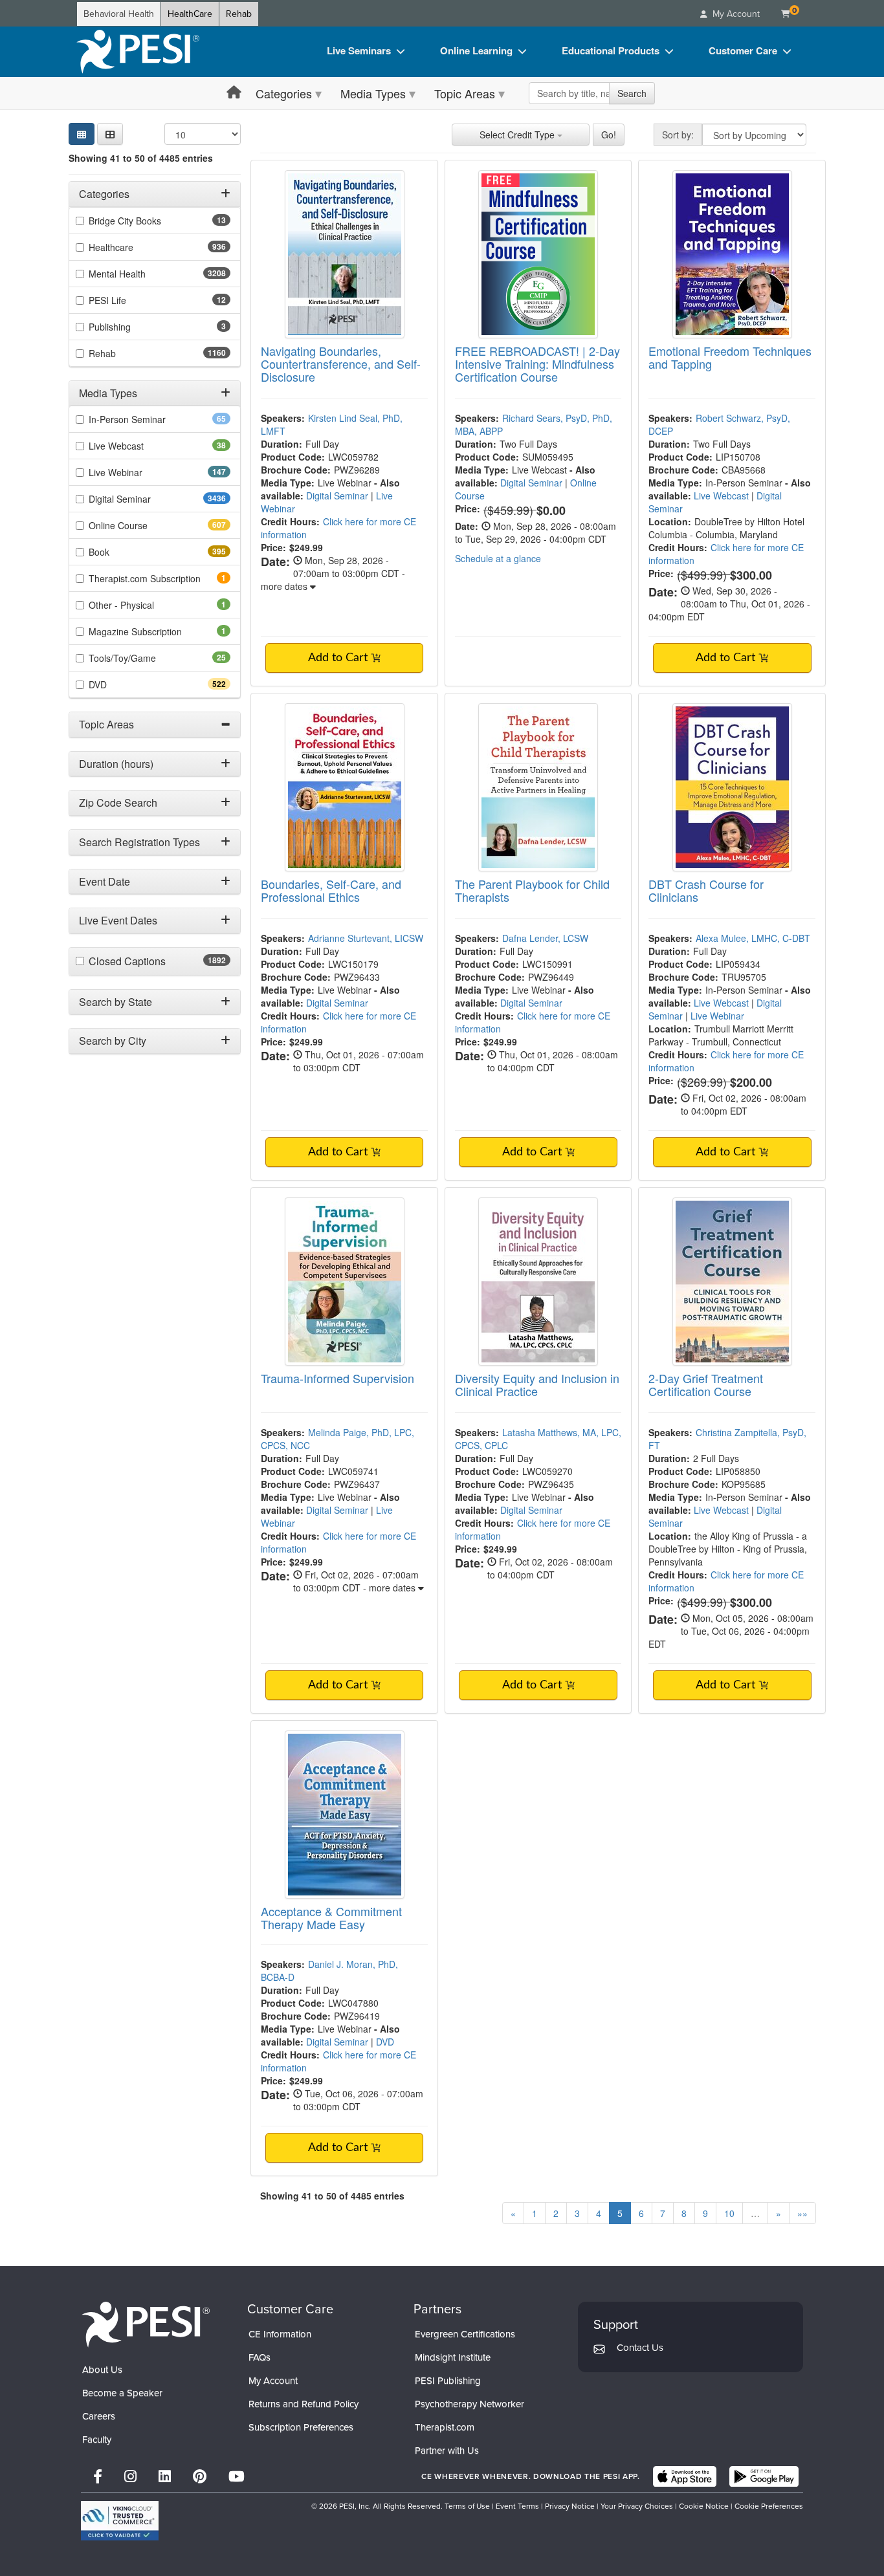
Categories (284, 93)
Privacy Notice (570, 2506)
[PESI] (146, 2323)
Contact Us (640, 2348)
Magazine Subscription (153, 631)
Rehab (239, 14)
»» (802, 2213)
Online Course (141, 525)
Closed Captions (155, 961)
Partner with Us (447, 2450)
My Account (273, 2381)
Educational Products (611, 50)
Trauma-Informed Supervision (337, 1378)
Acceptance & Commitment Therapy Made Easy (331, 1917)
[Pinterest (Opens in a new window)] (200, 2477)
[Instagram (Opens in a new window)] (130, 2477)
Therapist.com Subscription (160, 578)
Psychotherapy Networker (470, 2404)
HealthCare (190, 14)
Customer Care (743, 50)
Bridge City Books (145, 221)
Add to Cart (727, 658)
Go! (609, 135)
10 (729, 2213)
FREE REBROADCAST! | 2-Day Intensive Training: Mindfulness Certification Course (537, 364)
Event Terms (517, 2506)
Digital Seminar (145, 499)
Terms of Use (467, 2506)
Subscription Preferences (301, 2427)
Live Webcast (137, 446)
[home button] (234, 93)
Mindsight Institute (453, 2357)
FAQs (260, 2357)
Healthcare (134, 247)
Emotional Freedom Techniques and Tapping (730, 357)
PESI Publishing (448, 2381)
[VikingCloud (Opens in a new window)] (120, 2521)
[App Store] (685, 2476)
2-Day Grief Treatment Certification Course (706, 1384)
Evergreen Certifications (465, 2334)
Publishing (127, 327)
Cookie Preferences (769, 2506)
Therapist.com (445, 2427)
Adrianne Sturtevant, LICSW (366, 938)
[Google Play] (764, 2476)
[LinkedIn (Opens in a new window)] (165, 2477)
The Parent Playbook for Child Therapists (532, 890)
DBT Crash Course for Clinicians (706, 890)
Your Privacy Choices (637, 2506)
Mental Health (143, 274)
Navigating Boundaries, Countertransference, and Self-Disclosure (341, 364)
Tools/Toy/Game (143, 658)
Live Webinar (138, 472)
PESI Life (128, 300)
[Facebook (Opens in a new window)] (98, 2477)
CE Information (280, 2334)
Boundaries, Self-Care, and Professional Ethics (331, 890)
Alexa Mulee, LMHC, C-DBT (753, 938)
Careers (99, 2416)
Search (632, 93)
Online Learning (476, 50)
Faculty (97, 2440)
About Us (102, 2370)
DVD (121, 684)
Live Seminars (359, 50)
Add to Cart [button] (339, 658)
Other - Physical (139, 605)
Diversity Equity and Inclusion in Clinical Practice (537, 1384)
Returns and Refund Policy (304, 2404)
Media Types (373, 93)
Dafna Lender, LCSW (545, 938)
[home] (138, 52)
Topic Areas (465, 93)
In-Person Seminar (148, 419)
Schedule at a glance (498, 558)
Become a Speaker (122, 2393)
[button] (110, 134)
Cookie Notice (704, 2506)
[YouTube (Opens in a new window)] (237, 2477)
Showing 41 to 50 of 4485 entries (141, 158)
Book (122, 552)
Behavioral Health (119, 14)
